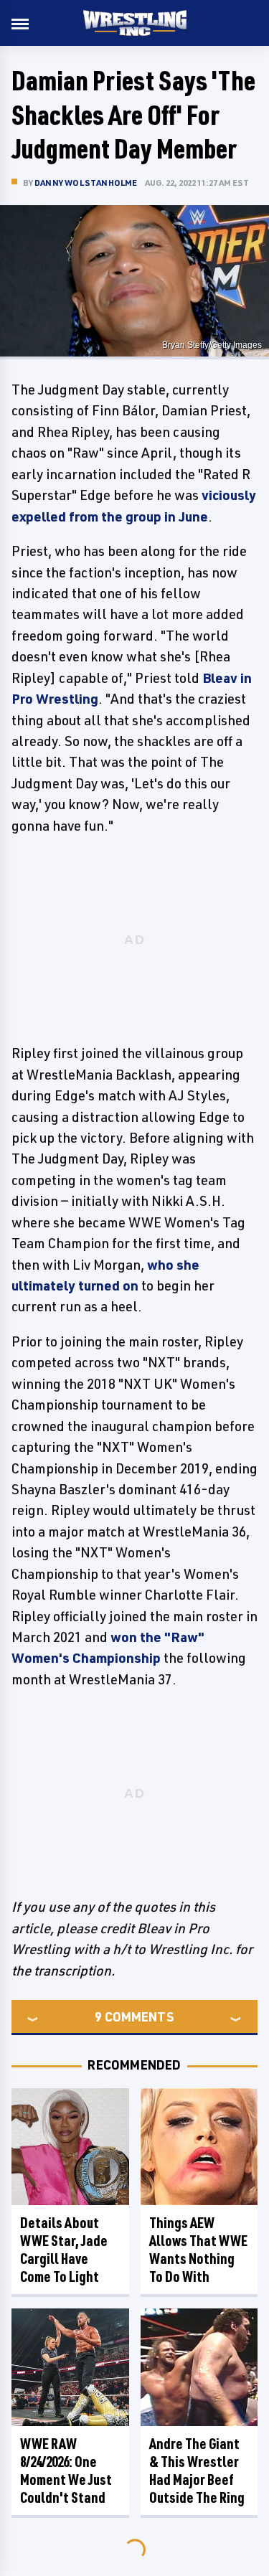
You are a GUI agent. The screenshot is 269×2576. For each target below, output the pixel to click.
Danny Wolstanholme (86, 183)
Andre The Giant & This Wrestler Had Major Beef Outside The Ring (197, 2471)
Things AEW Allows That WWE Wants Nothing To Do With (198, 2250)
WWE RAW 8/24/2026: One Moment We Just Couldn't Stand (66, 2471)
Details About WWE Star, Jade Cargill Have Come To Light (64, 2250)
